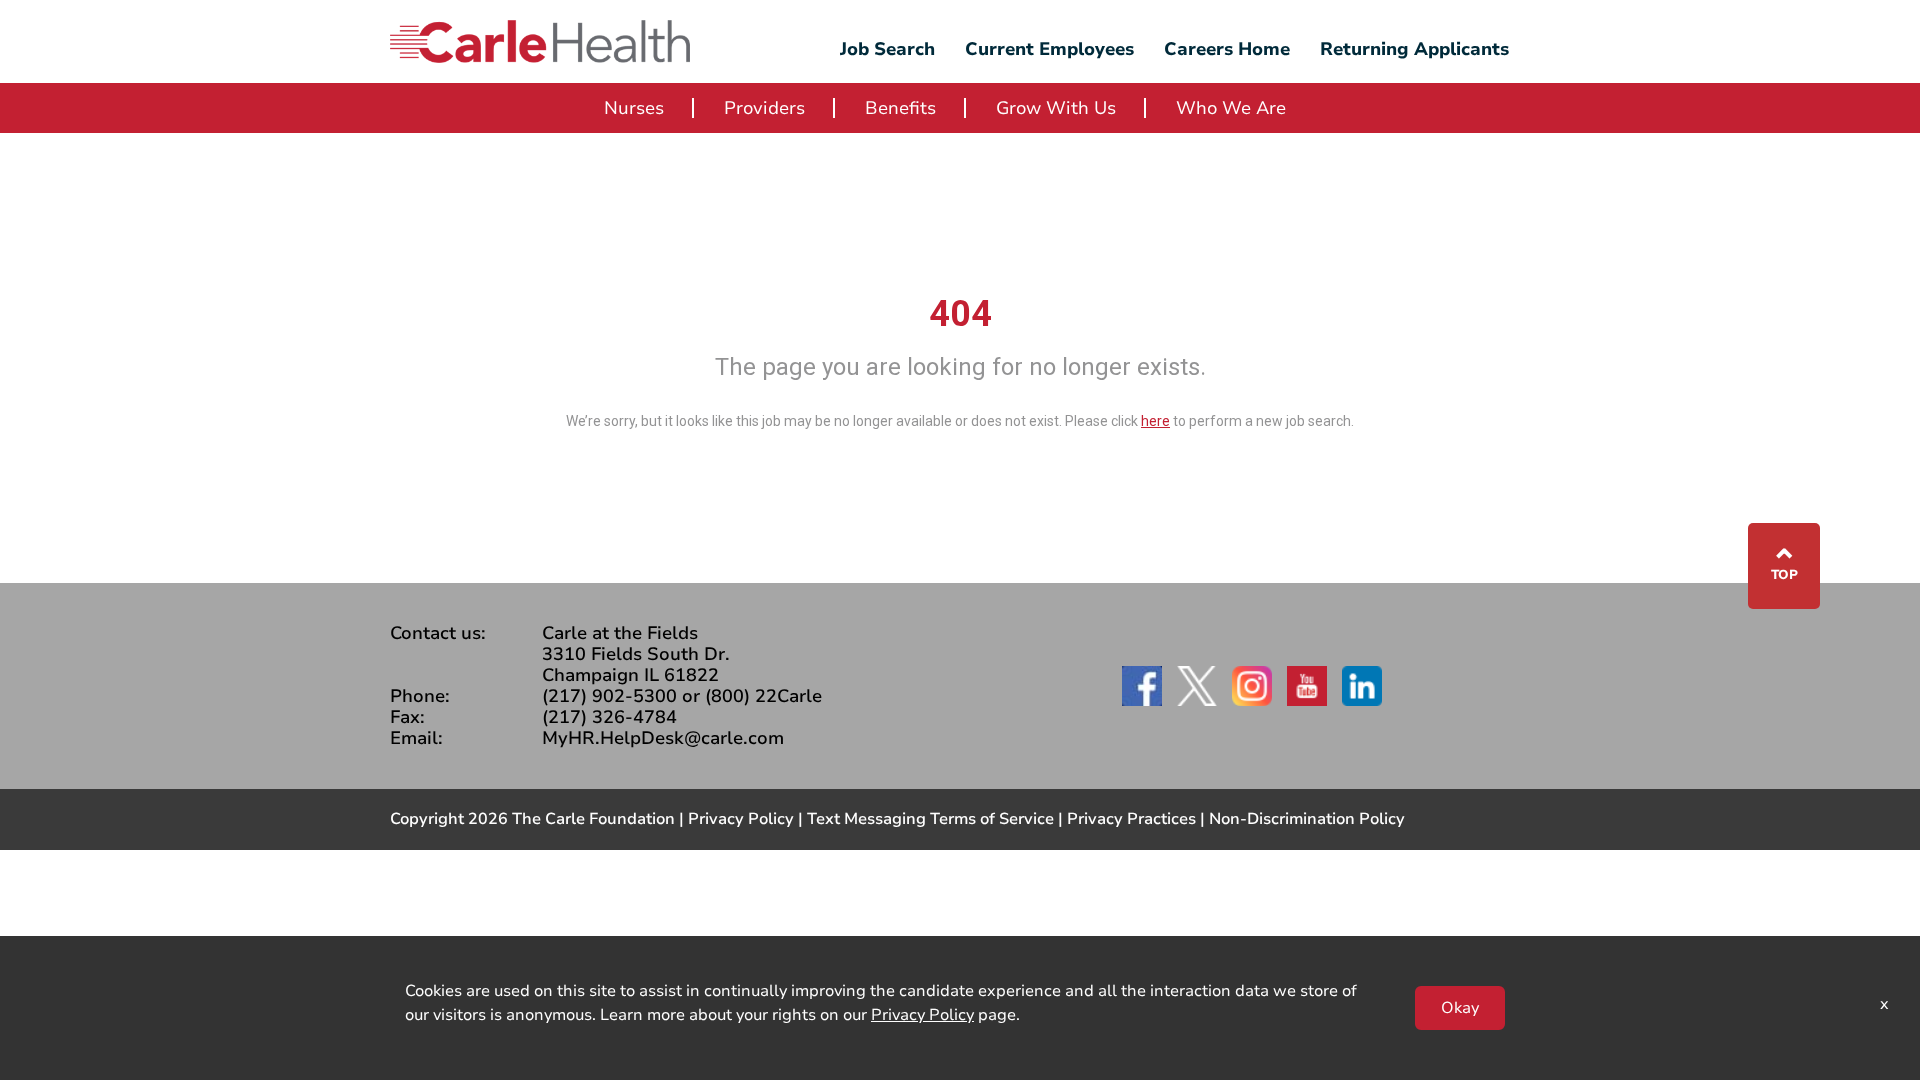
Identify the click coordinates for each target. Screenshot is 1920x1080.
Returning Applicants (1414, 49)
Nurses (634, 108)
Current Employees (1049, 49)
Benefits (900, 108)
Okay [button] (1460, 1008)
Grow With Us (1056, 108)
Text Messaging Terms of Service (930, 819)
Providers (764, 108)
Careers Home (1227, 49)
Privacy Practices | (1138, 819)
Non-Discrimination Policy (1307, 819)
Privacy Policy (741, 819)
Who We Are (1231, 108)
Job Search (887, 49)
